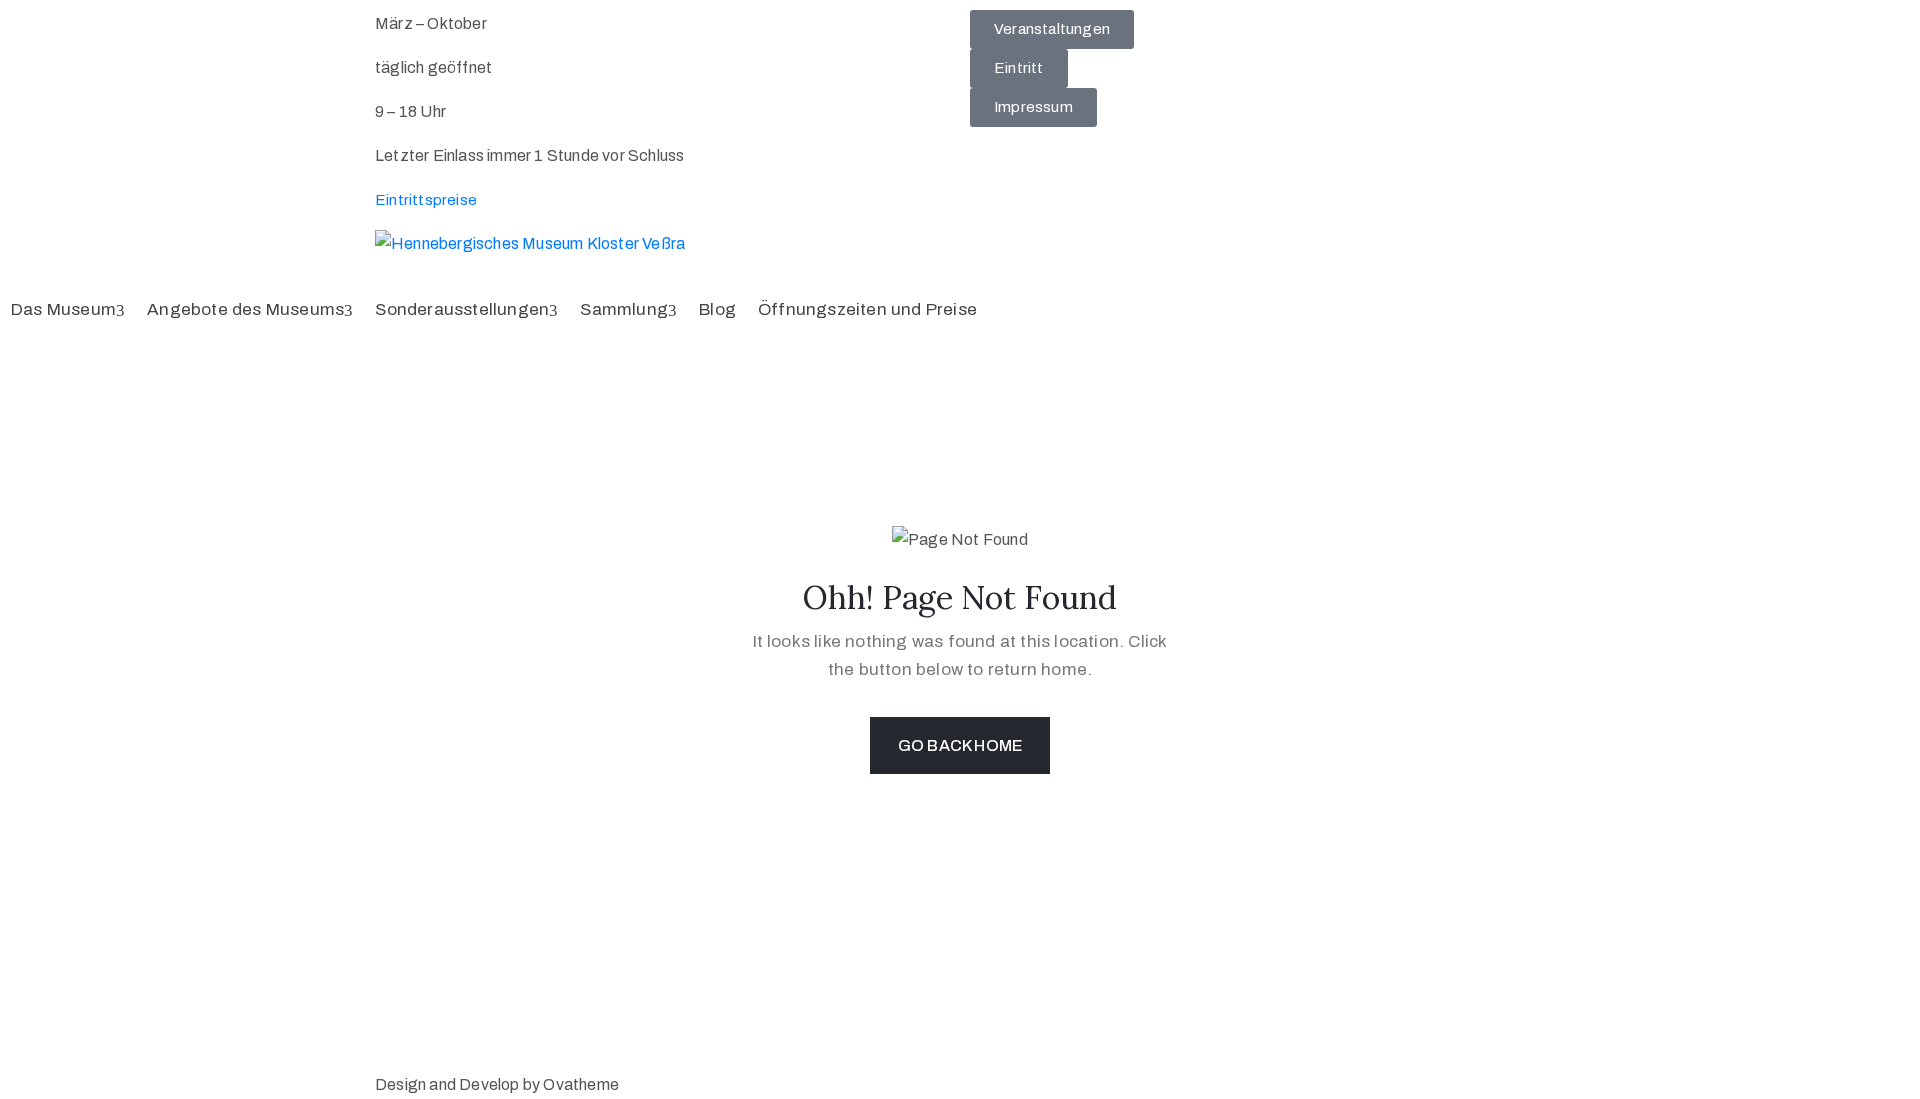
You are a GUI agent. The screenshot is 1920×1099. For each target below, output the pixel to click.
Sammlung (624, 309)
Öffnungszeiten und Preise (867, 309)
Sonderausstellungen (462, 309)
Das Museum (63, 309)
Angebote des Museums (245, 309)
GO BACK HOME (960, 745)
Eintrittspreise (426, 200)
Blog (717, 309)
